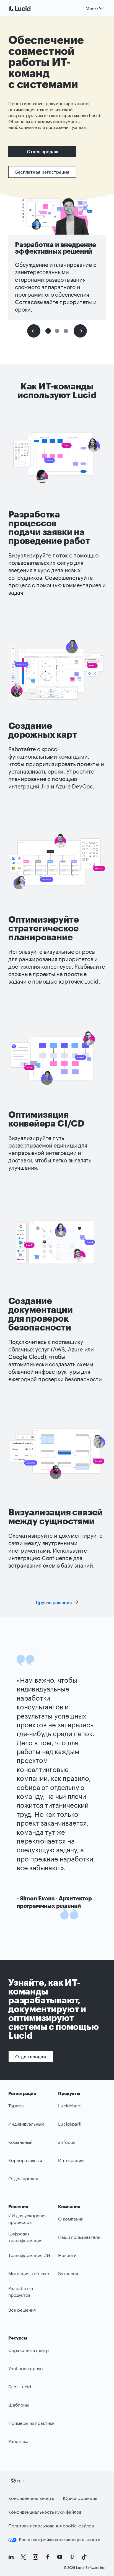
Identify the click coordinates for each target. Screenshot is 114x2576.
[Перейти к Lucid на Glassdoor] (72, 2557)
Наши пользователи (79, 2237)
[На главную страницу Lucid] (27, 8)
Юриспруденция (80, 2498)
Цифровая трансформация (25, 2237)
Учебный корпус (25, 2368)
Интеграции (71, 2160)
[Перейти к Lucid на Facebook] (48, 2557)
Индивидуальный (26, 2124)
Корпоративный (25, 2160)
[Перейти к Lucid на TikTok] (84, 2557)
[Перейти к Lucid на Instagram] (35, 2557)
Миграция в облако (29, 2273)
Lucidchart (69, 2106)
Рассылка (18, 2441)
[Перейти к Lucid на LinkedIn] (11, 2557)
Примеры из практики (31, 2423)
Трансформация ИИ (29, 2255)
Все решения (22, 2310)
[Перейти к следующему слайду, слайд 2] (80, 331)
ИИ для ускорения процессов (27, 2219)
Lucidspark (70, 2124)
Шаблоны (19, 2405)
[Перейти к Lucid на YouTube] (60, 2557)
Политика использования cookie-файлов (51, 2526)
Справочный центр (28, 2350)
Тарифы (16, 2106)
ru (19, 2481)
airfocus (67, 2142)
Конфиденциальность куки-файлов (45, 2512)
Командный (20, 2142)
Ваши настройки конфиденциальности (59, 2539)
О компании (71, 2219)
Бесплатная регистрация (42, 172)
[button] (48, 331)
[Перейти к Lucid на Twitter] (23, 2557)
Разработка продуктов (21, 2292)
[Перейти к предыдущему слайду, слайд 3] (34, 331)
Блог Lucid (20, 2387)
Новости (67, 2255)
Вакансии (68, 2273)
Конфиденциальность (31, 2498)
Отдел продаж (42, 151)
